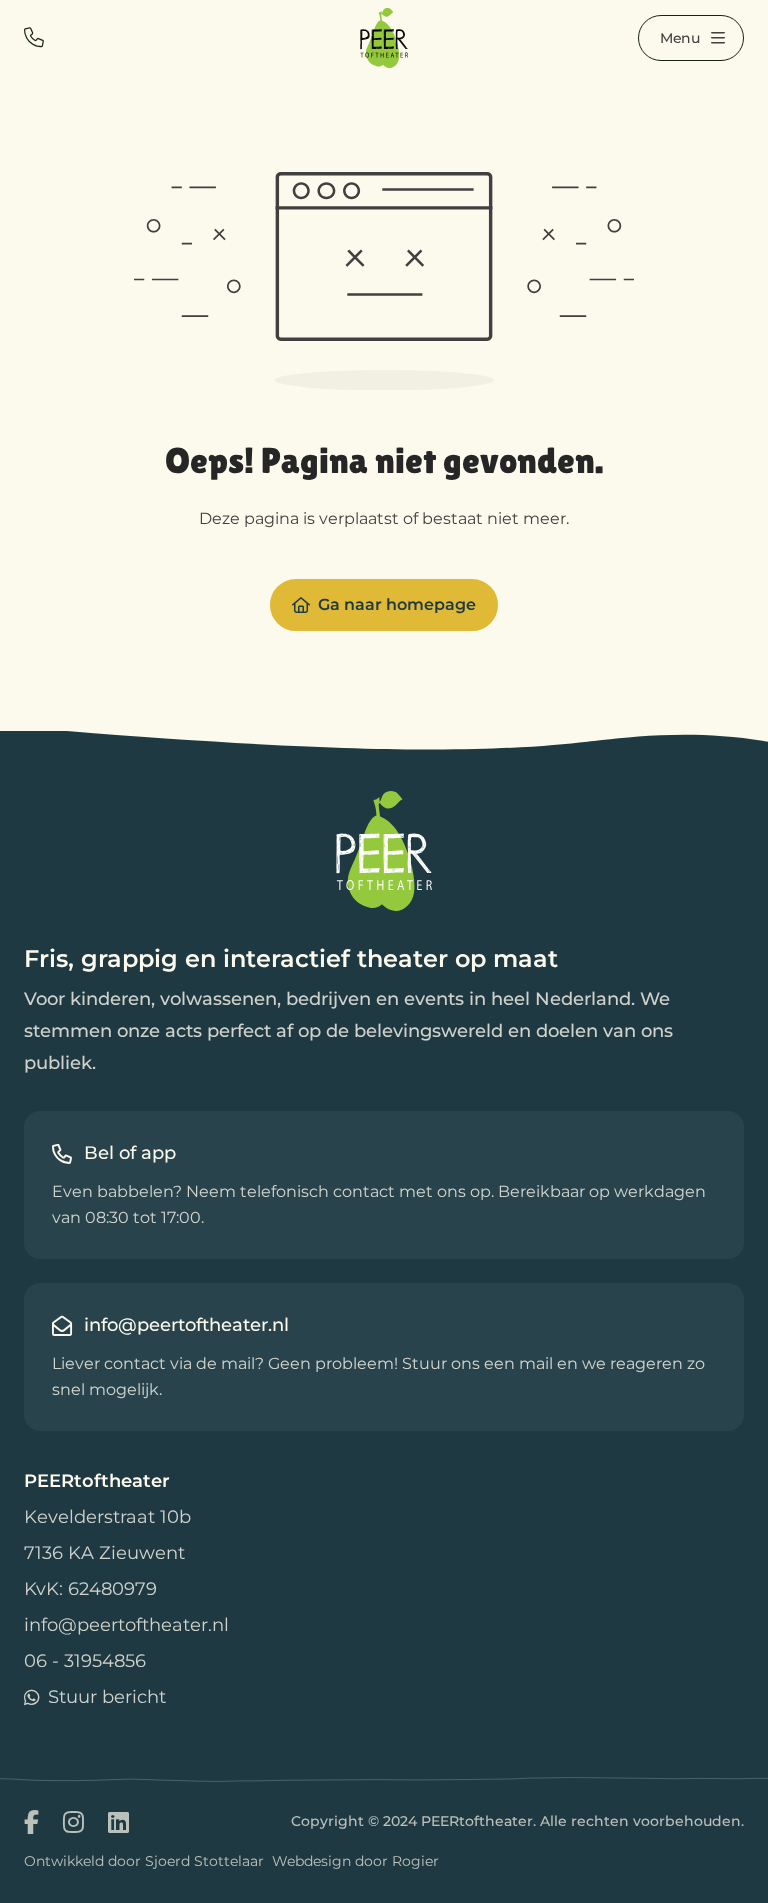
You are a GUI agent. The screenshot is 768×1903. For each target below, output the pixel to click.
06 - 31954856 (85, 1661)
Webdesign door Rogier (355, 1861)
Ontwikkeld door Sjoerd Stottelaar (144, 1861)
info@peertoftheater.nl (126, 1625)
